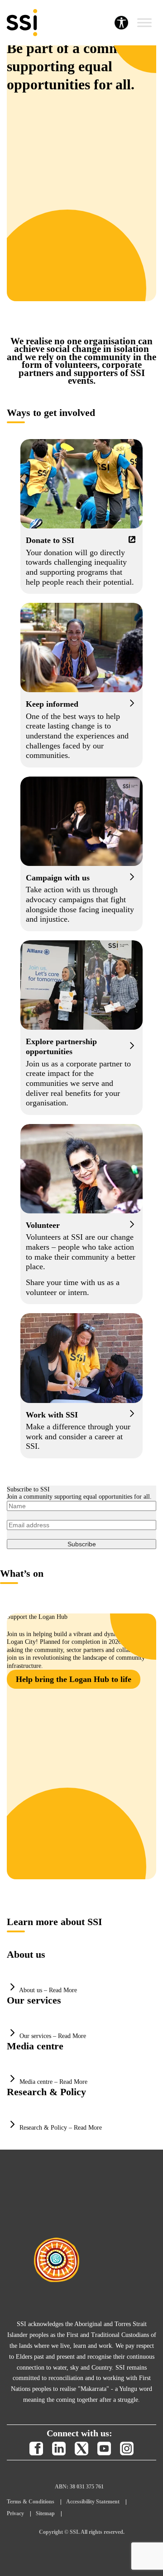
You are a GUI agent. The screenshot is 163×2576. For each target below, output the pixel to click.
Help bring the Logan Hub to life (74, 1679)
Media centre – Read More (53, 2082)
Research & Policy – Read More (61, 2128)
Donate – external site (81, 516)
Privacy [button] (15, 2513)
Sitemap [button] (45, 2513)
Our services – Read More (53, 2036)
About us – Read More (48, 1990)
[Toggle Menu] (144, 23)
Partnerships (81, 1028)
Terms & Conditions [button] (31, 2502)
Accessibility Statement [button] (93, 2502)
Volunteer (81, 1214)
